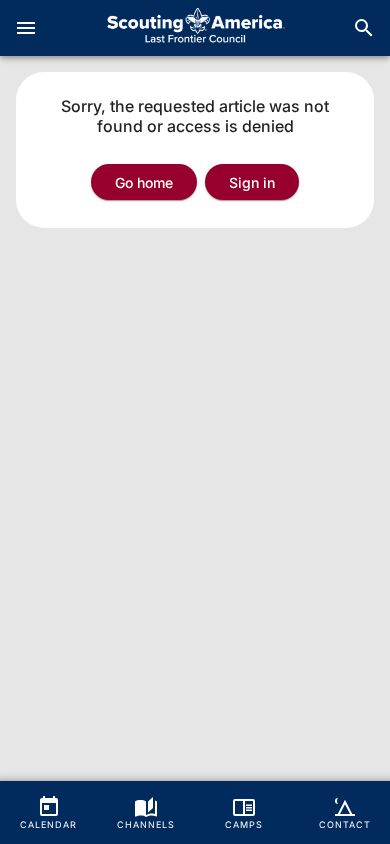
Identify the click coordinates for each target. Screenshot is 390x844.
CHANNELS (146, 824)
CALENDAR (48, 824)
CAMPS (244, 824)
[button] (252, 182)
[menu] (26, 28)
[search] (364, 28)
